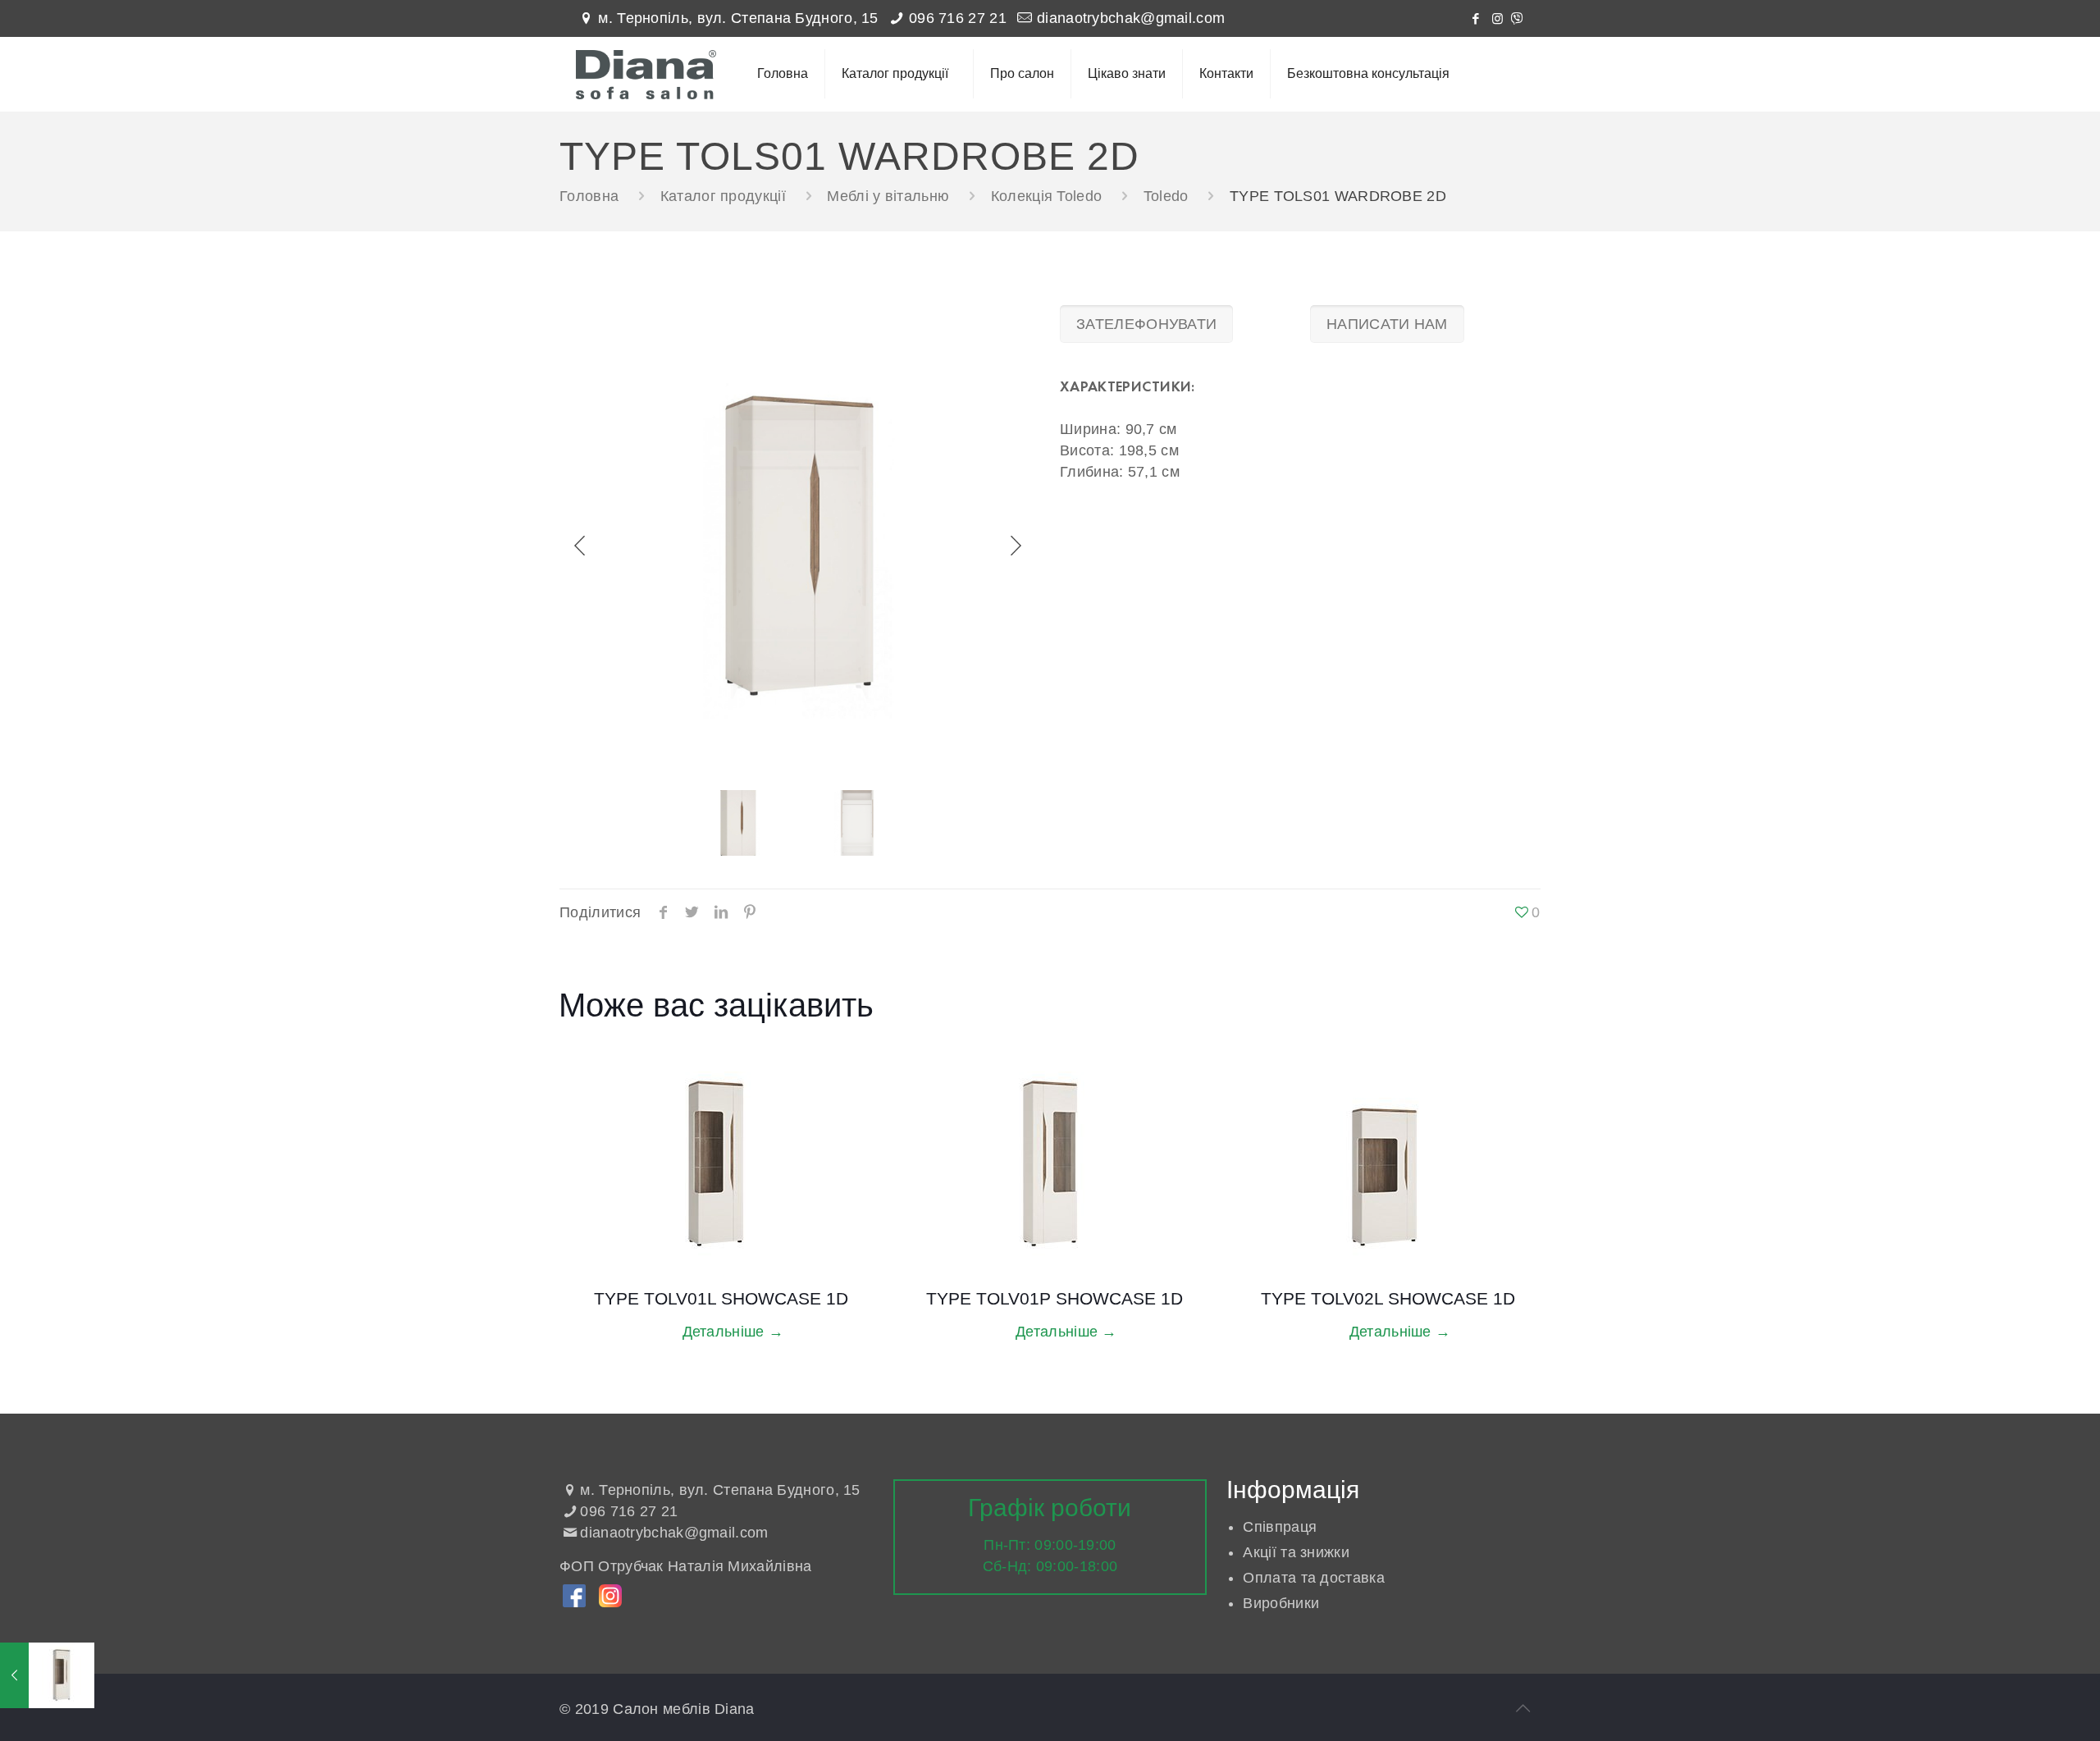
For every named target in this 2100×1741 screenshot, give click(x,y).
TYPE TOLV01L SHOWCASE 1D (721, 1298)
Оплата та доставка (1313, 1578)
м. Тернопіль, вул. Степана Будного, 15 (738, 18)
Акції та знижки (1296, 1552)
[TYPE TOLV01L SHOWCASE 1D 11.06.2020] (47, 1675)
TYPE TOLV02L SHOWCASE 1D (1388, 1298)
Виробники (1281, 1603)
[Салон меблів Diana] (646, 74)
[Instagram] (1497, 18)
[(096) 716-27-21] (1517, 18)
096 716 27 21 (958, 18)
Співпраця (1280, 1527)
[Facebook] (1475, 18)
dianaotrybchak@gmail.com (1131, 18)
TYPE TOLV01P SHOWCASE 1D (1055, 1298)
